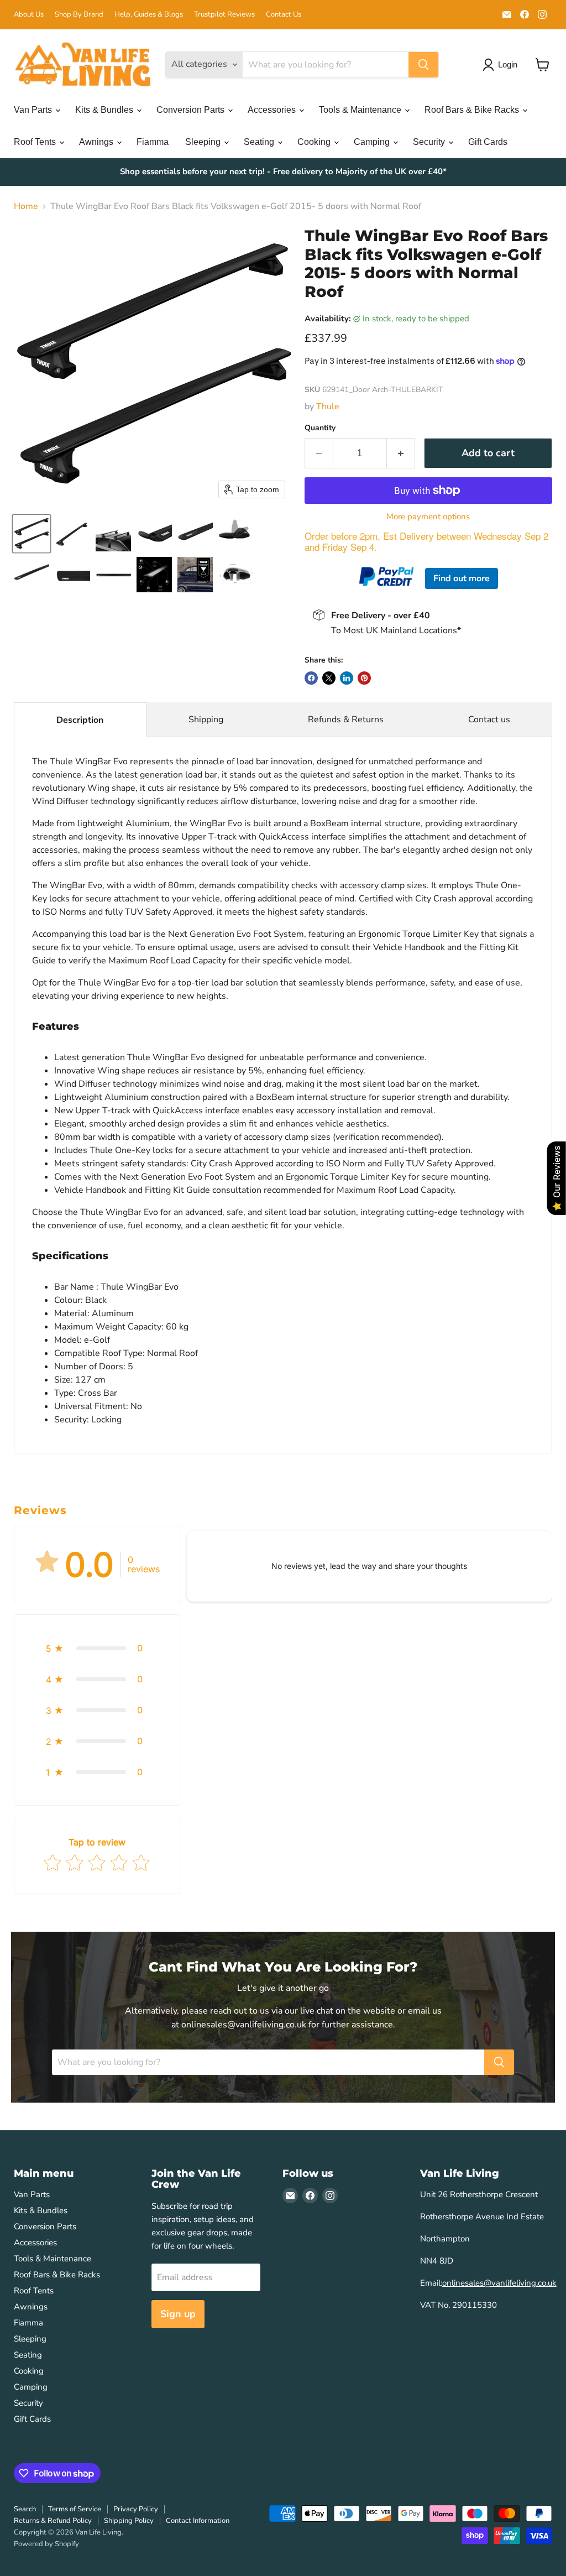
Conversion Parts (192, 110)
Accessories (273, 110)
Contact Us (284, 15)
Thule (328, 406)
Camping (373, 142)
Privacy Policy (136, 2509)
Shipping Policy (129, 2521)
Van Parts (34, 110)
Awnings (97, 142)
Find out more (462, 578)
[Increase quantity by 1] (401, 453)
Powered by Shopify (46, 2544)
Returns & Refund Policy (53, 2521)
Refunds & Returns (346, 719)
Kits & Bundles (105, 110)
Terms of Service (75, 2509)
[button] (32, 534)
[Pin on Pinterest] (364, 678)
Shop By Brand (79, 15)
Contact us (489, 719)
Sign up (178, 2314)
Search (25, 2509)
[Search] (423, 65)
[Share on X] (329, 678)
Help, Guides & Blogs (149, 15)
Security (430, 142)
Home (26, 206)
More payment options (428, 517)
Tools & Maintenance (361, 110)
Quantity (320, 428)
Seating (260, 142)
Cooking (315, 142)
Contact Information (198, 2521)
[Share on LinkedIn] (347, 678)
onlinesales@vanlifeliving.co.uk (499, 2283)
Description (80, 720)
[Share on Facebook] (311, 678)
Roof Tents (36, 142)
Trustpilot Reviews (224, 15)
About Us (29, 15)
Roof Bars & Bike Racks (473, 110)
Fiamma (153, 142)
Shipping (206, 719)
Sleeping (204, 142)
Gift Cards (488, 142)
